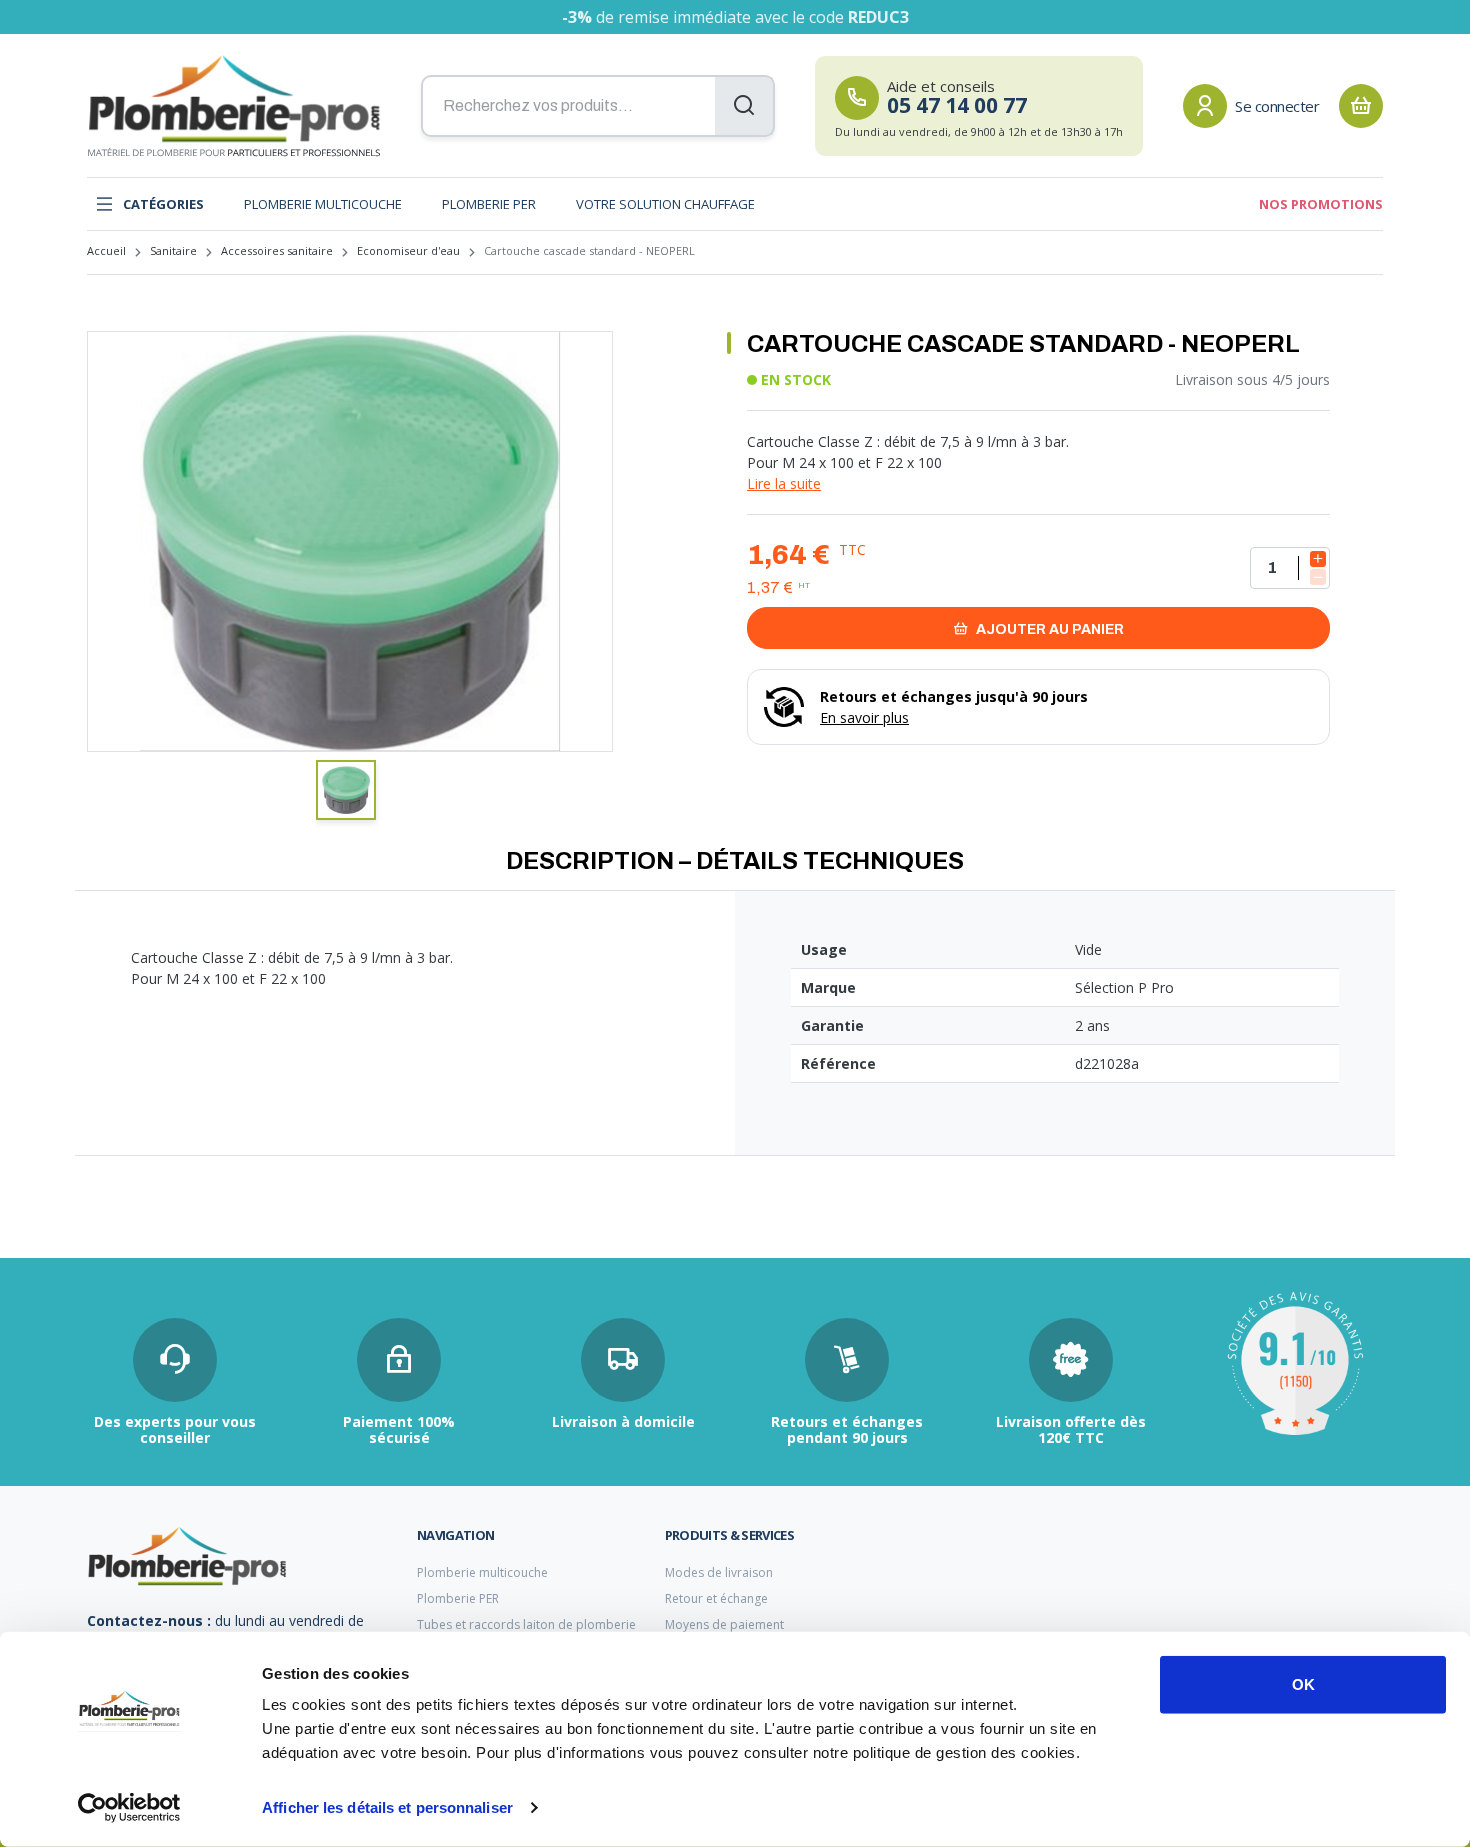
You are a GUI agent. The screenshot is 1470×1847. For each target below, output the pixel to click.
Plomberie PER (489, 204)
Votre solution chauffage (665, 204)
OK (1303, 1684)
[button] (346, 790)
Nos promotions (1321, 204)
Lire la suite (784, 483)
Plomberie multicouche (323, 204)
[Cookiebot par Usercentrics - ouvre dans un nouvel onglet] (129, 1808)
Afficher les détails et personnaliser (387, 1807)
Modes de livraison (719, 1572)
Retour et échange (716, 1598)
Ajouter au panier (1048, 629)
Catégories (163, 204)
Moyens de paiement (724, 1624)
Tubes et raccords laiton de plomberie (526, 1624)
